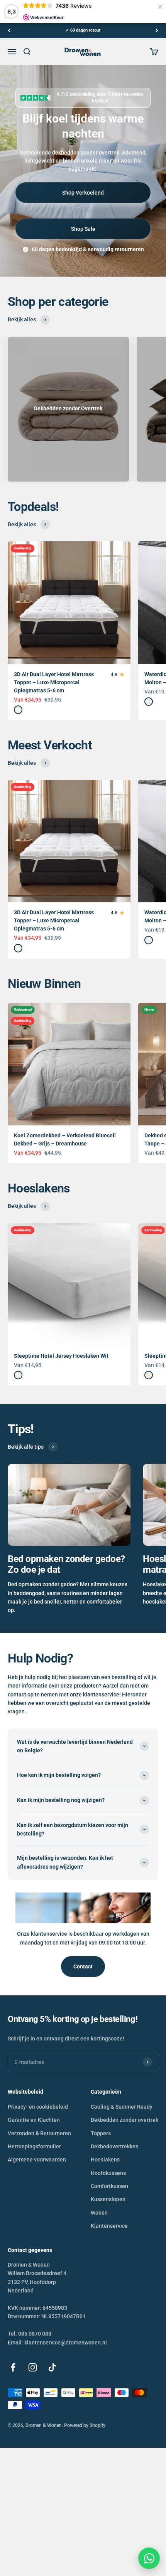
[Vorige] (9, 31)
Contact (83, 1966)
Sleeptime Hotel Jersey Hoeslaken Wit (61, 1356)
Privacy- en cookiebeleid (38, 2107)
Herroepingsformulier (34, 2146)
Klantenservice (109, 2226)
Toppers (101, 2133)
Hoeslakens (105, 2160)
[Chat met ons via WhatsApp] (149, 2558)
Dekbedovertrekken (115, 2146)
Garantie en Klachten (34, 2120)
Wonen (99, 2213)
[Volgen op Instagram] (33, 2367)
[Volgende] (157, 31)
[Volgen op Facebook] (13, 2367)
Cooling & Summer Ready (122, 2107)
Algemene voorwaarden (37, 2160)
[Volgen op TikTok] (52, 2367)
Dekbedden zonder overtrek (124, 2120)
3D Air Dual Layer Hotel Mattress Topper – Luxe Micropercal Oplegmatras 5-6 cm (54, 682)
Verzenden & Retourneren (39, 2133)
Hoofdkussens (108, 2173)
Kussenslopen (108, 2199)
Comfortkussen (109, 2186)
